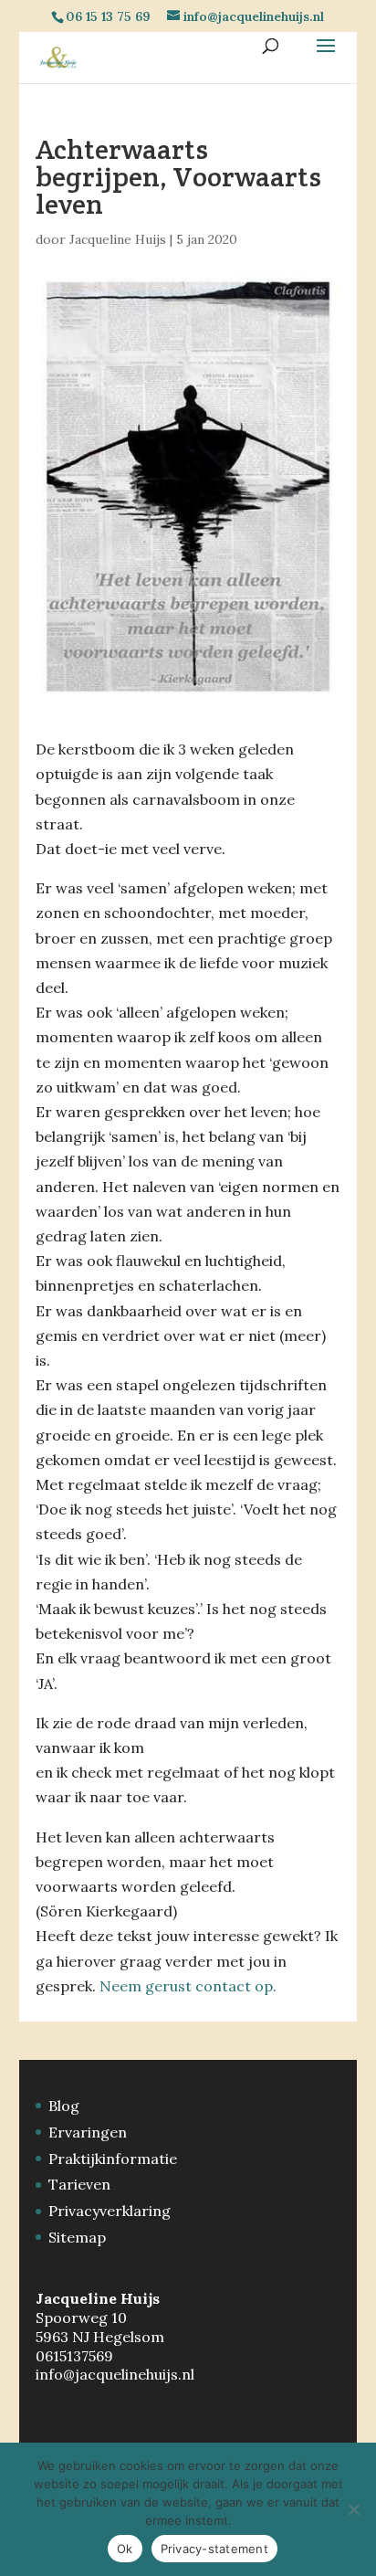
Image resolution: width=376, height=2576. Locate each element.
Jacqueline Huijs (118, 239)
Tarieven (79, 2184)
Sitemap (77, 2237)
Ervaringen (88, 2132)
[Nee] (353, 2509)
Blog (64, 2106)
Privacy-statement (214, 2549)
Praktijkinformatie (113, 2159)
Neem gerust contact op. (188, 1986)
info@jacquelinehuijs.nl (115, 2374)
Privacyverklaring (110, 2211)
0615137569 (74, 2356)
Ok (125, 2549)
